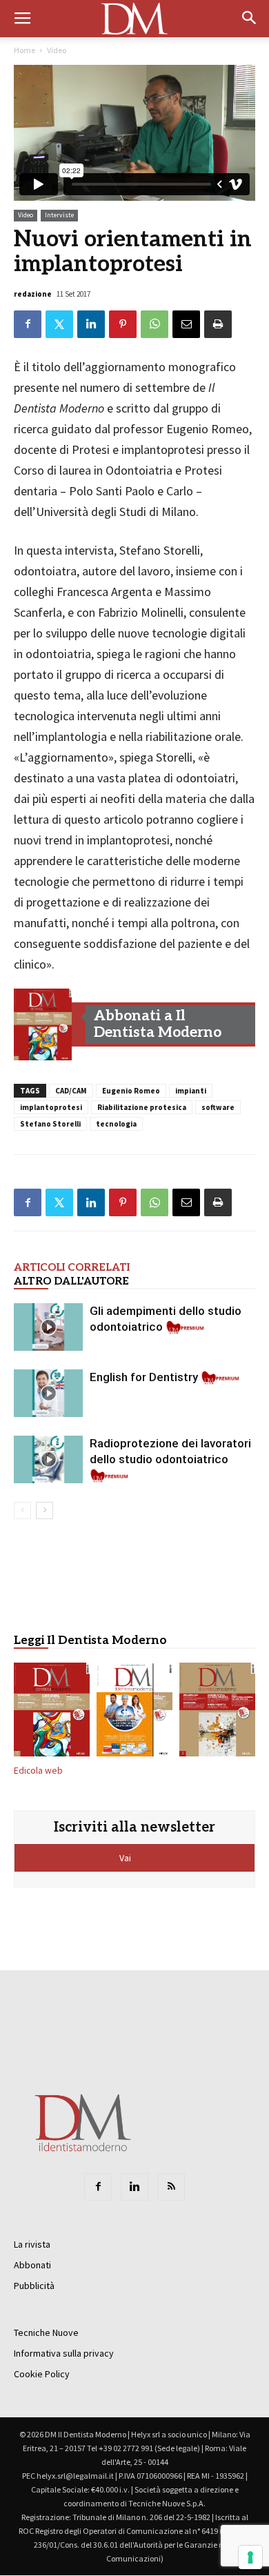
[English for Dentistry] (48, 1393)
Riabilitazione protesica (142, 1107)
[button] (250, 19)
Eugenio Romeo (131, 1091)
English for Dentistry (144, 1377)
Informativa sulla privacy (64, 2353)
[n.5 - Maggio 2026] (217, 1712)
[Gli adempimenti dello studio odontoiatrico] (48, 1327)
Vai (126, 1858)
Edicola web (38, 1771)
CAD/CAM (71, 1091)
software (218, 1107)
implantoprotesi (51, 1107)
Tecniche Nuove (46, 2332)
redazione (33, 294)
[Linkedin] (134, 2187)
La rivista (32, 2244)
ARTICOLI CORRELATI (72, 1267)
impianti (191, 1091)
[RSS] (171, 2187)
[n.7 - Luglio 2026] (43, 1024)
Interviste (59, 215)
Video (57, 50)
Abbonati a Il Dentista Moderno (158, 1024)
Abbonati (32, 2265)
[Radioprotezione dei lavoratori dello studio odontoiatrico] (48, 1459)
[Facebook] (98, 2187)
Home (24, 50)
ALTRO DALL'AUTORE (71, 1281)
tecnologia (116, 1124)
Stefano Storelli (50, 1124)
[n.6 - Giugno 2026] (134, 1712)
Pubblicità (34, 2286)
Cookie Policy (42, 2374)
